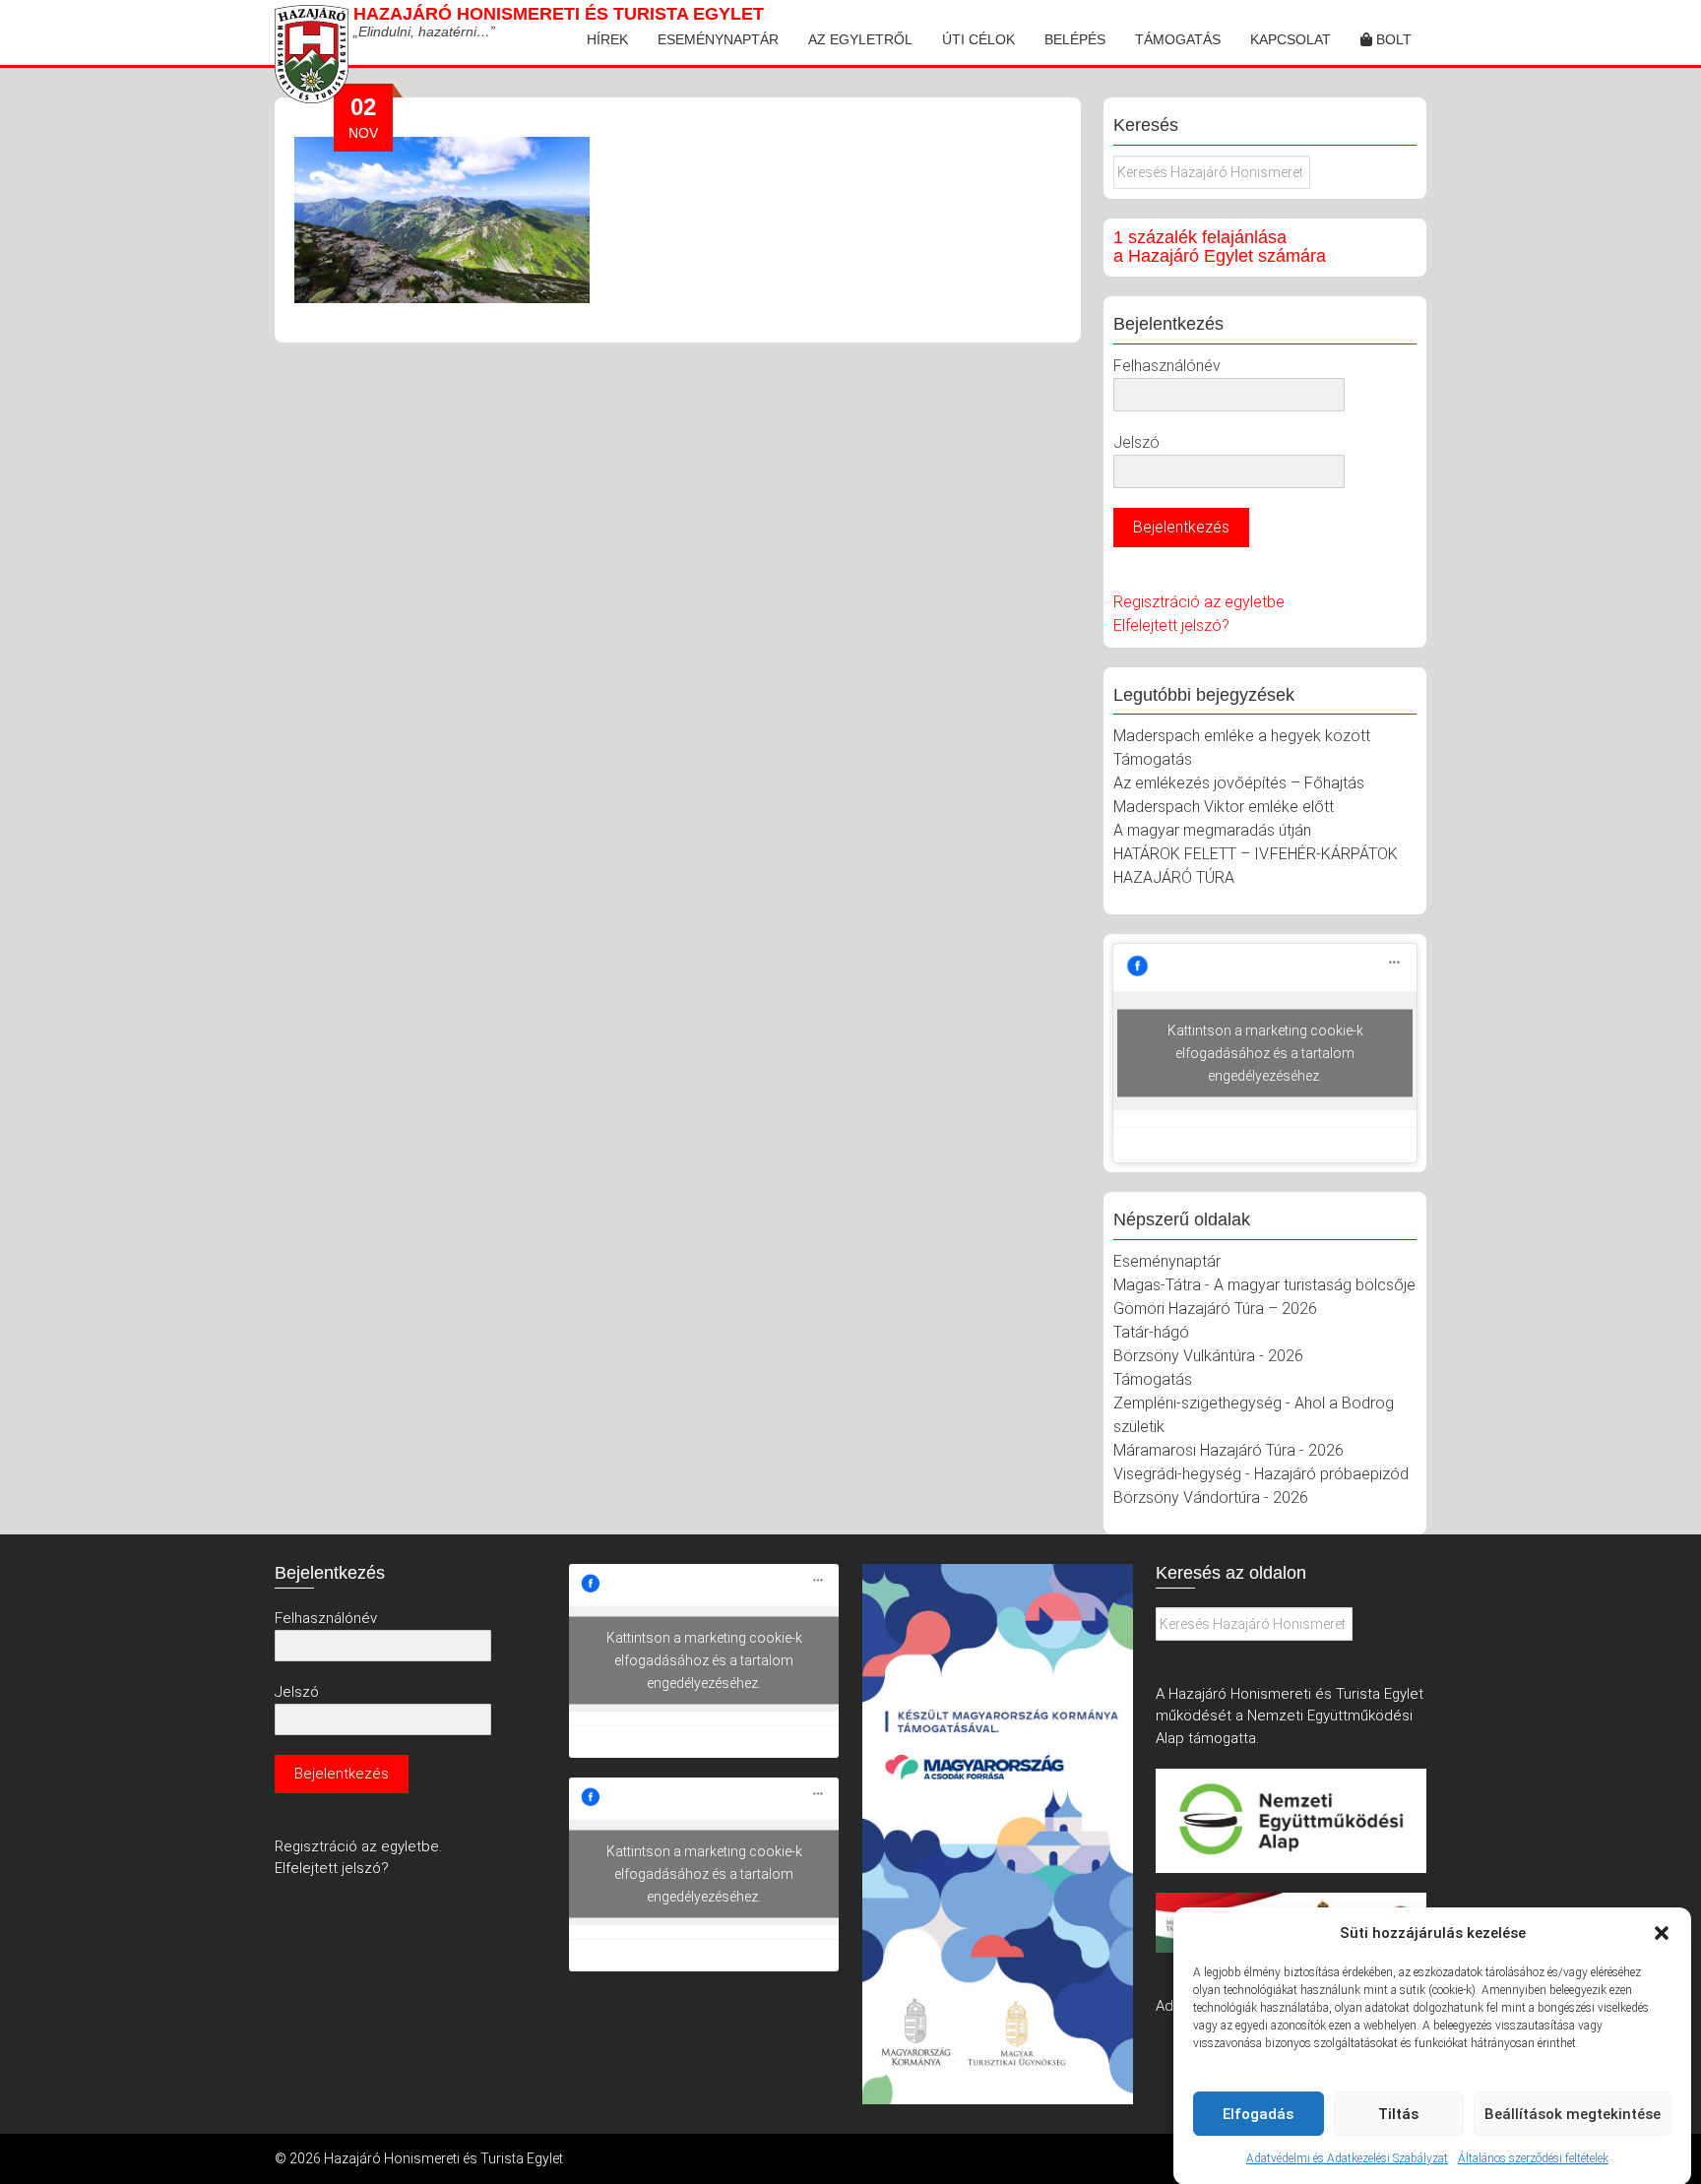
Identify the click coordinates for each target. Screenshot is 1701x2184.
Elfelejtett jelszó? (1171, 625)
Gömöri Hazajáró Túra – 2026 (1215, 1309)
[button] (1662, 1933)
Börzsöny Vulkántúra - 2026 (1208, 1356)
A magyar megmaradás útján (1212, 830)
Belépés (1075, 39)
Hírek (607, 39)
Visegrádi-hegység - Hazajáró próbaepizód (1261, 1474)
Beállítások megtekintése (1573, 2114)
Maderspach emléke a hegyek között (1242, 736)
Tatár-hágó (1151, 1332)
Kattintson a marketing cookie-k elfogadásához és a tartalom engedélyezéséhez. (1265, 1053)
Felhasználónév (1167, 366)
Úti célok (978, 39)
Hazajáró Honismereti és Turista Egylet (559, 14)
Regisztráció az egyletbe (1199, 602)
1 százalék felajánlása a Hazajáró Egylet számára (1220, 247)
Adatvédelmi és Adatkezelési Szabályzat (1347, 2158)
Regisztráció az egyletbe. (358, 1846)
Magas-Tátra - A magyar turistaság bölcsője (1264, 1285)
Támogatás (1178, 39)
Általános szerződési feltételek (1533, 2158)
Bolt (1392, 39)
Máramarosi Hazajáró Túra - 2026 (1228, 1450)
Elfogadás (1258, 2114)
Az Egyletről (860, 39)
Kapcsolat (1291, 39)
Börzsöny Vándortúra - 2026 (1211, 1498)
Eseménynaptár (718, 39)
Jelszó (1136, 442)
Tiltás (1398, 2114)
